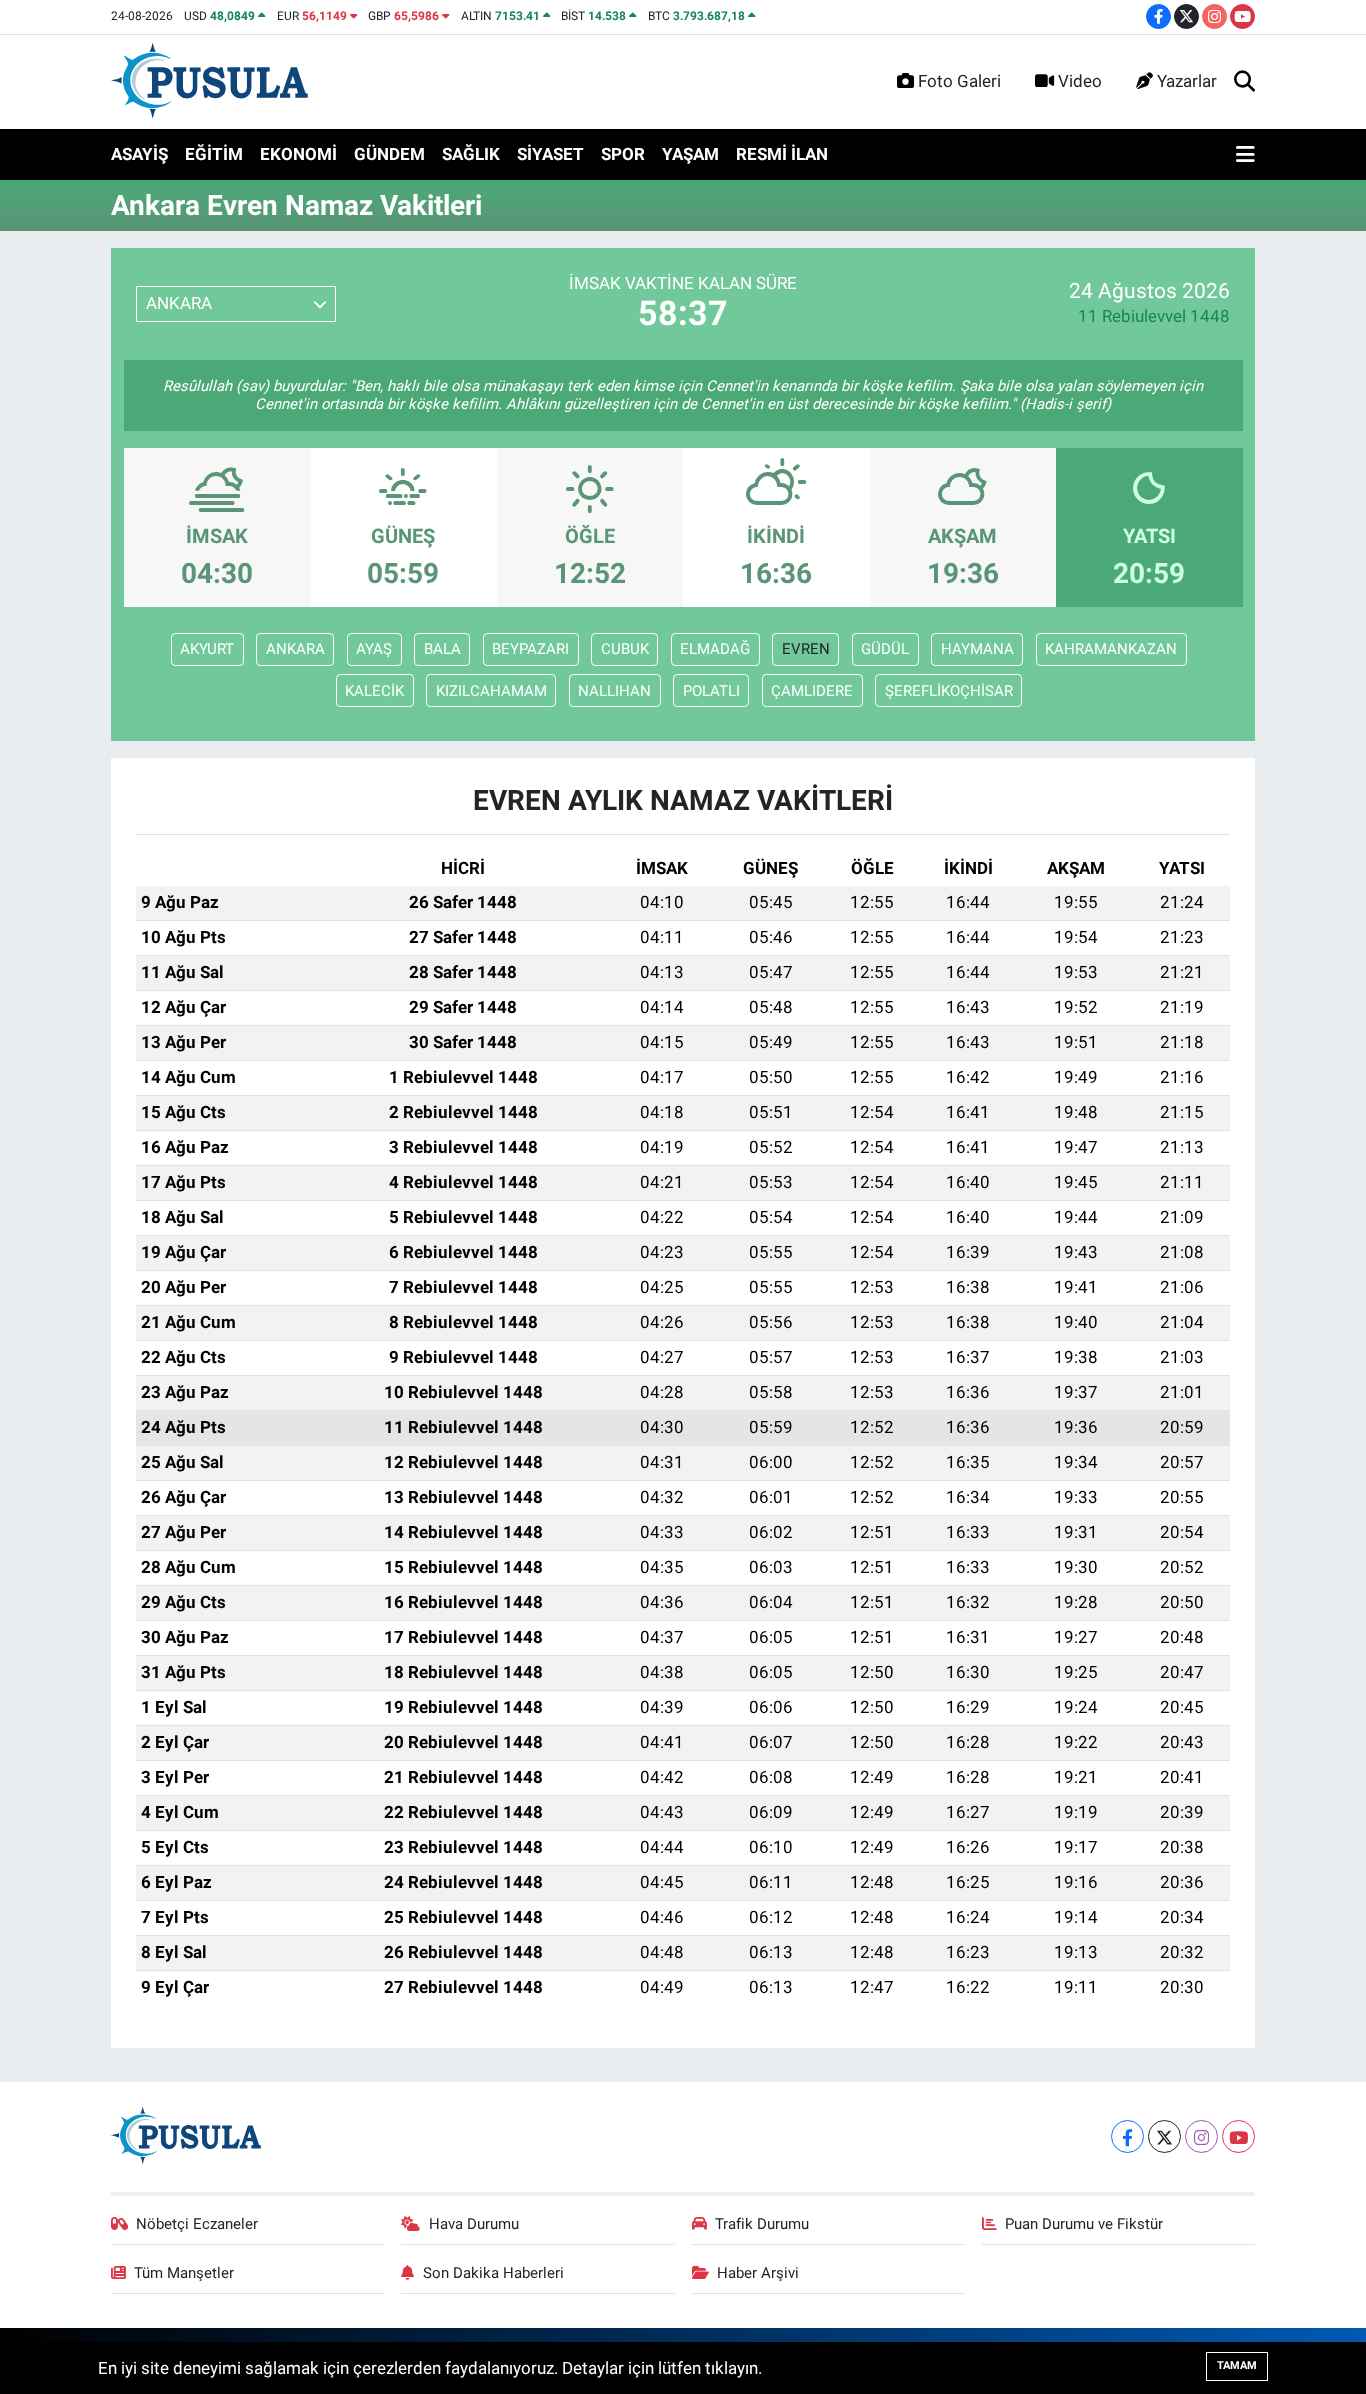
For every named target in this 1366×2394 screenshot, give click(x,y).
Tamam (1237, 2365)
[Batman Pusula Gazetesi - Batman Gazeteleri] (209, 80)
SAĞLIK (471, 154)
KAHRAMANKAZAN (1111, 649)
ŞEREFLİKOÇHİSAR (949, 691)
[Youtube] (1238, 2136)
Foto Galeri (959, 81)
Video (1080, 81)
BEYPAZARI (530, 649)
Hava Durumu (474, 2224)
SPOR (623, 154)
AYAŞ (374, 649)
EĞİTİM (214, 154)
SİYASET (550, 154)
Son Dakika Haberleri (493, 2273)
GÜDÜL (885, 649)
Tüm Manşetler (184, 2273)
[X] (1164, 2136)
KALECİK (374, 691)
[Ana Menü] (1245, 155)
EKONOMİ (298, 154)
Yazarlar (1187, 81)
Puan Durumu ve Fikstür (1084, 2224)
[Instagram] (1201, 2136)
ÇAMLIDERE (812, 691)
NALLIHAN (614, 691)
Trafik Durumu (762, 2224)
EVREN (806, 649)
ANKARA (295, 649)
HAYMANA (977, 649)
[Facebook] (1127, 2136)
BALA (442, 649)
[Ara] (1244, 82)
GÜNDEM (389, 154)
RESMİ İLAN (782, 154)
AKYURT (207, 649)
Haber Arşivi (758, 2273)
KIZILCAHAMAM (491, 691)
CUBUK (625, 649)
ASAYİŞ (139, 154)
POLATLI (711, 691)
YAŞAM (690, 154)
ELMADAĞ (715, 649)
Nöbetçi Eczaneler (197, 2224)
